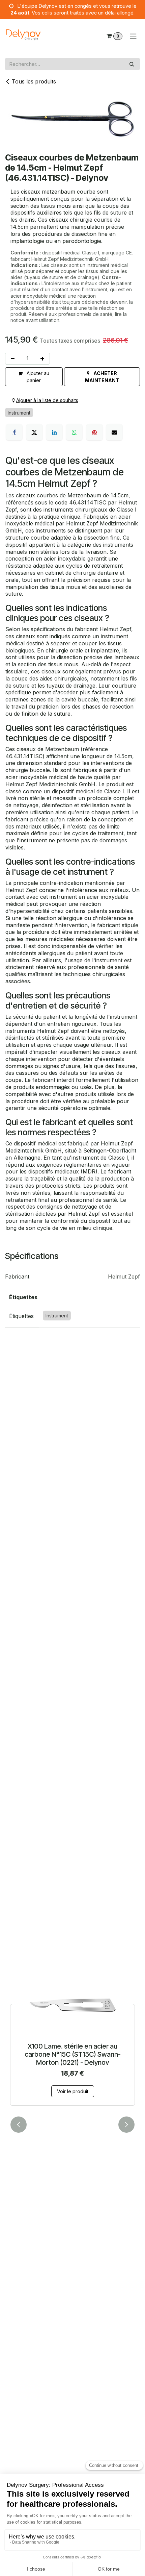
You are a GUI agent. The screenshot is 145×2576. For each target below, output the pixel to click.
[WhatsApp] (74, 432)
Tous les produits (34, 81)
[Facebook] (14, 432)
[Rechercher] (132, 64)
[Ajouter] (42, 359)
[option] (72, 2043)
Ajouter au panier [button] (37, 377)
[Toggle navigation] (133, 36)
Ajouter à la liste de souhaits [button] (47, 400)
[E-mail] (114, 432)
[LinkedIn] (54, 432)
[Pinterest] (94, 432)
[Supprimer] (13, 359)
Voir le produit (73, 2091)
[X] (34, 432)
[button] (102, 377)
